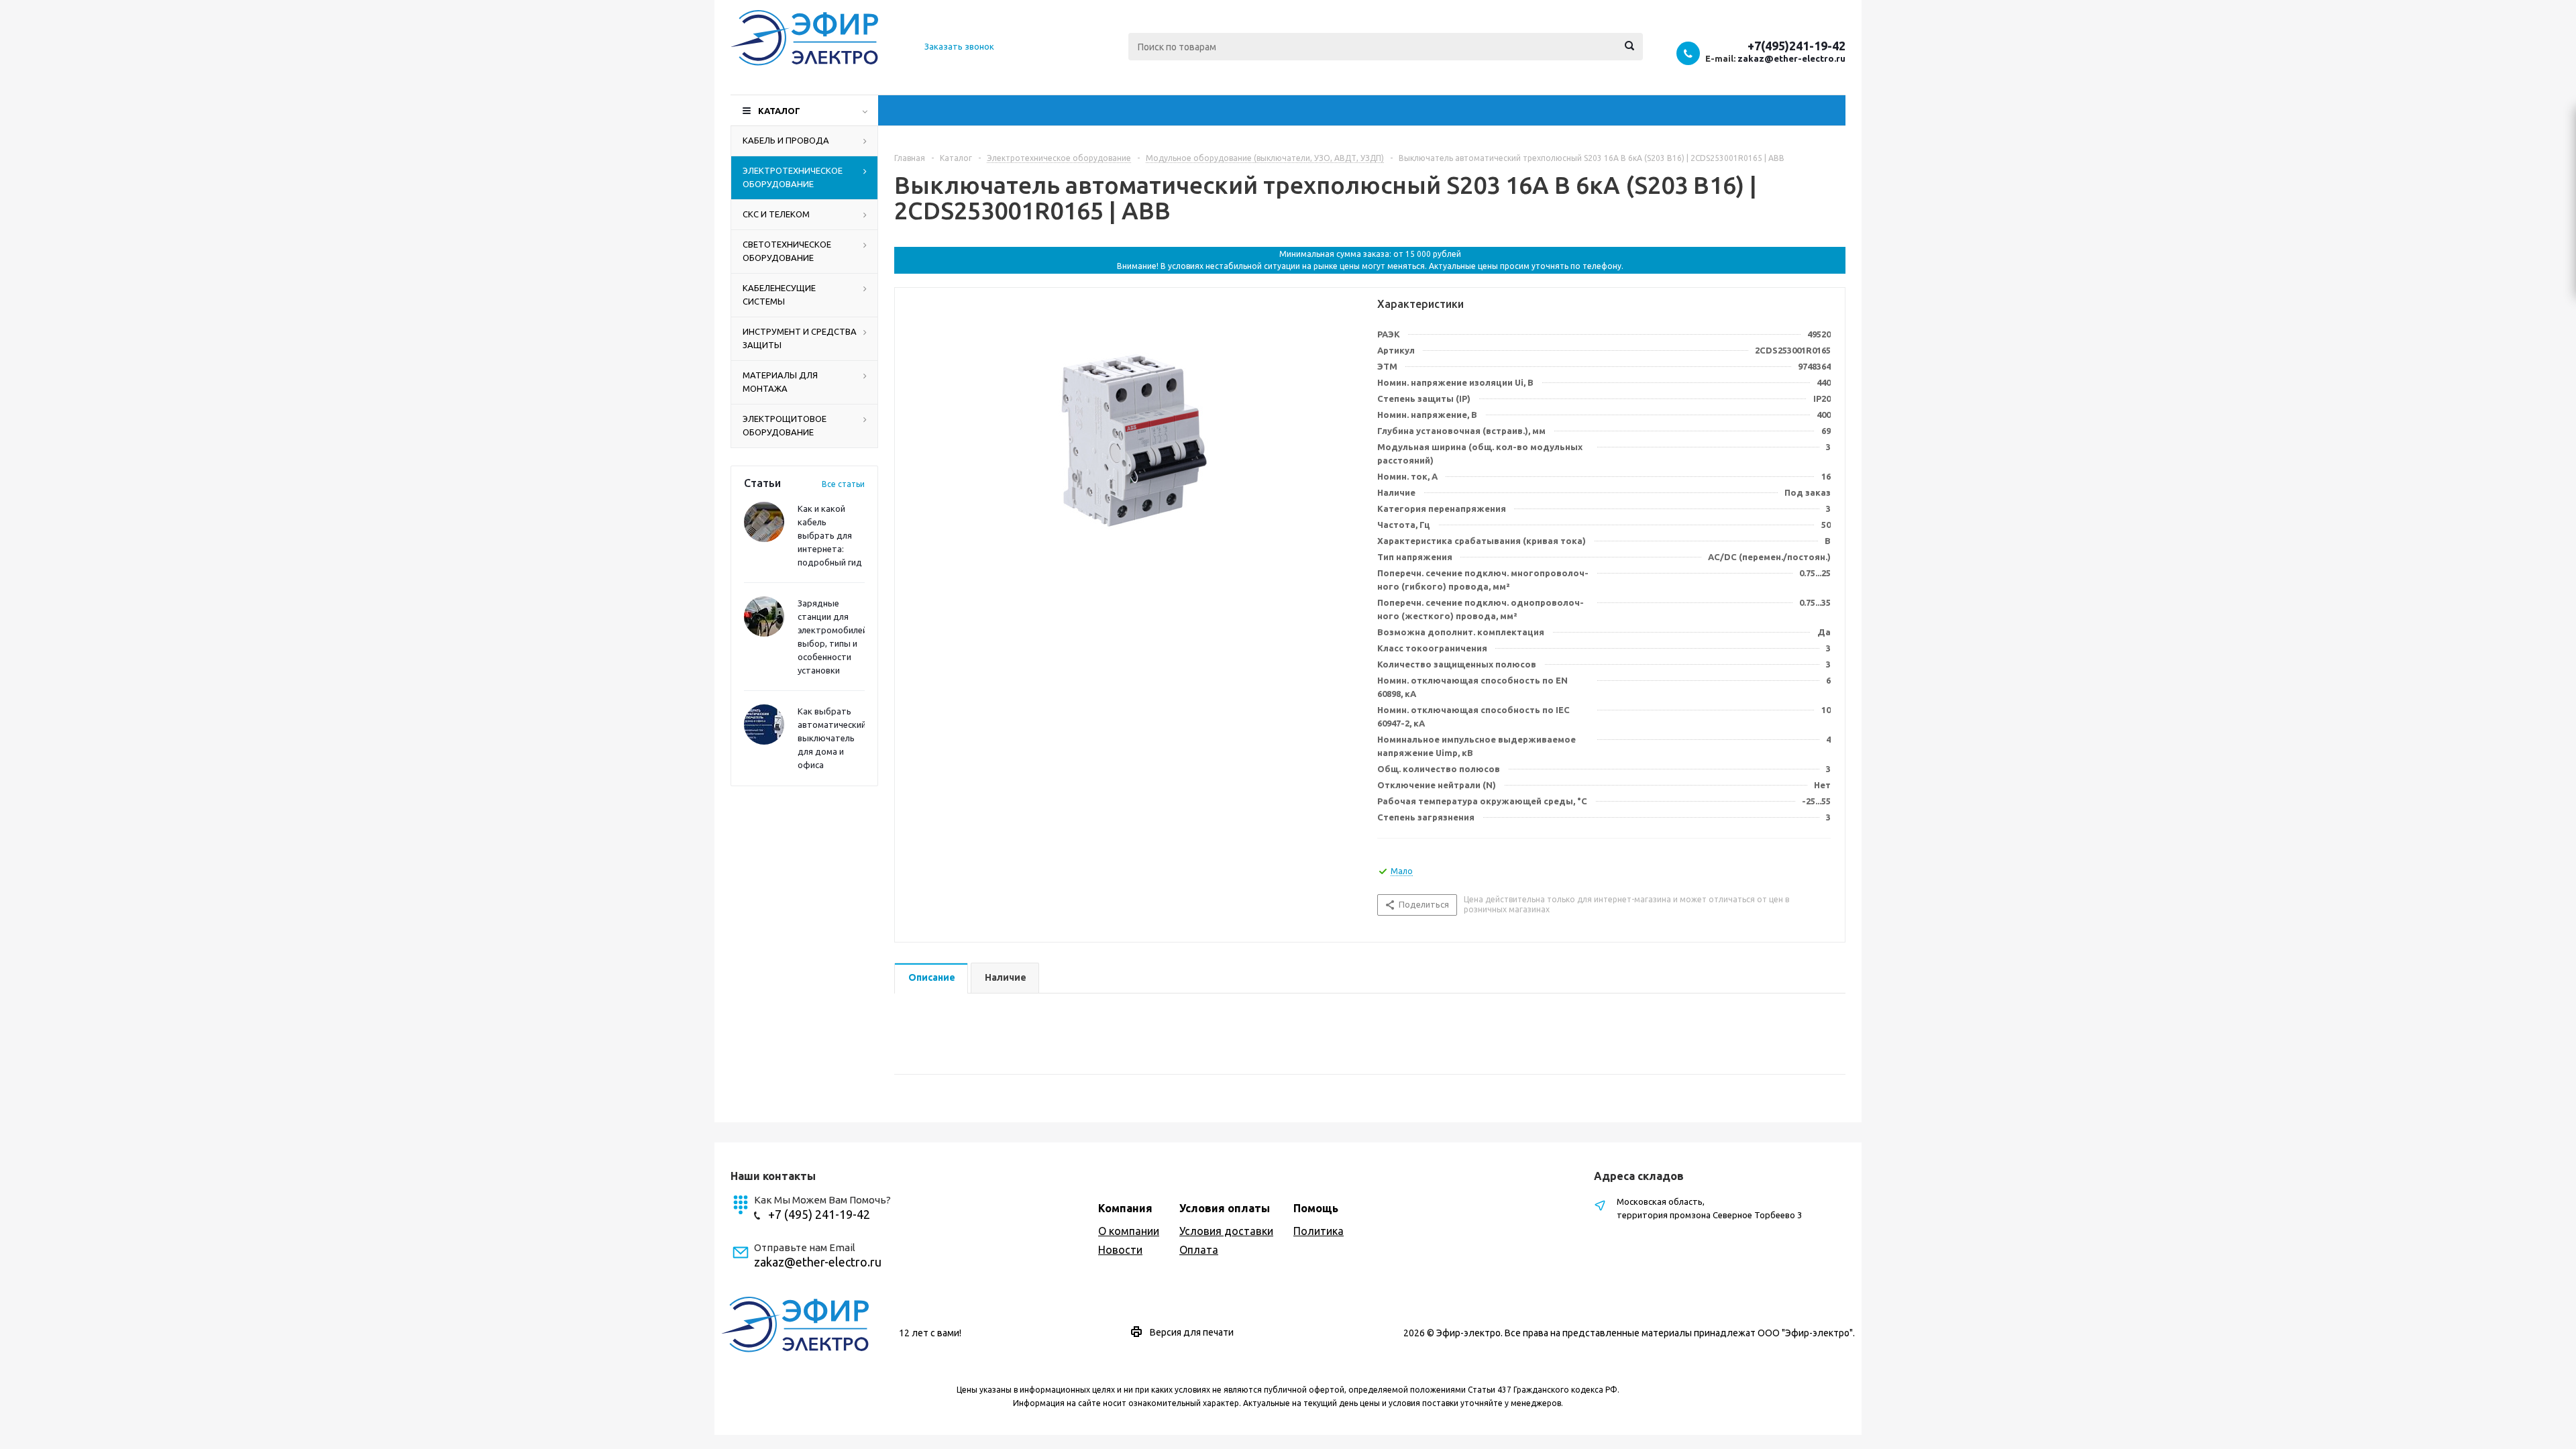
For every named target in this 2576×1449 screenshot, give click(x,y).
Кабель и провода (786, 140)
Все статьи (843, 484)
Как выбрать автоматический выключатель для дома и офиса (832, 738)
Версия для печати (1192, 1332)
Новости (1120, 1250)
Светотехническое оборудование (787, 251)
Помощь (1316, 1208)
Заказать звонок (959, 46)
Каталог (779, 111)
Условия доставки (1226, 1231)
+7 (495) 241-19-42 (819, 1214)
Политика (1319, 1231)
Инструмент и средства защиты (800, 338)
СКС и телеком (776, 214)
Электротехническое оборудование (793, 177)
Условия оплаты (1225, 1208)
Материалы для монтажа (780, 382)
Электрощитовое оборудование (785, 425)
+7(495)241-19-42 (1796, 46)
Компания (1125, 1208)
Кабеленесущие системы (779, 294)
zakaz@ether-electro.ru (1791, 58)
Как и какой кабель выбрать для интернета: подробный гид (830, 535)
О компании (1129, 1231)
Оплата (1199, 1250)
